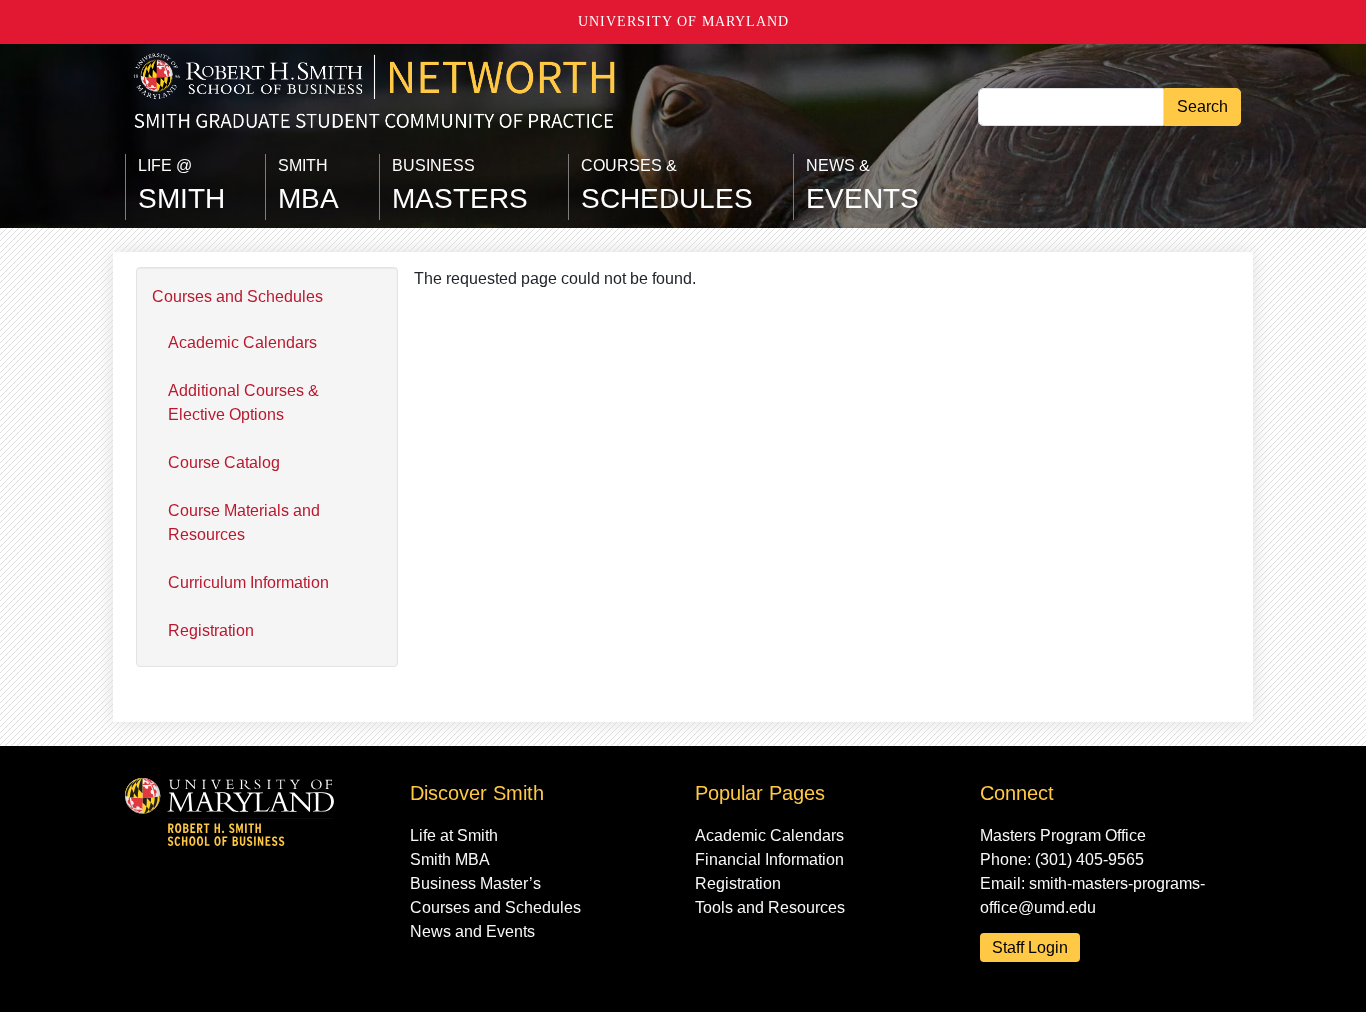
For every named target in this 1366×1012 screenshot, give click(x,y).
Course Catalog (224, 462)
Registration (211, 630)
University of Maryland (683, 21)
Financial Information (769, 859)
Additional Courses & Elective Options (243, 402)
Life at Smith (454, 835)
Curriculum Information (248, 582)
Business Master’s (475, 883)
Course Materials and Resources (244, 522)
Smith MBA (450, 859)
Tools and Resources (770, 907)
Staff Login (1030, 947)
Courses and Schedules (237, 296)
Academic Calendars (242, 342)
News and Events (472, 931)
